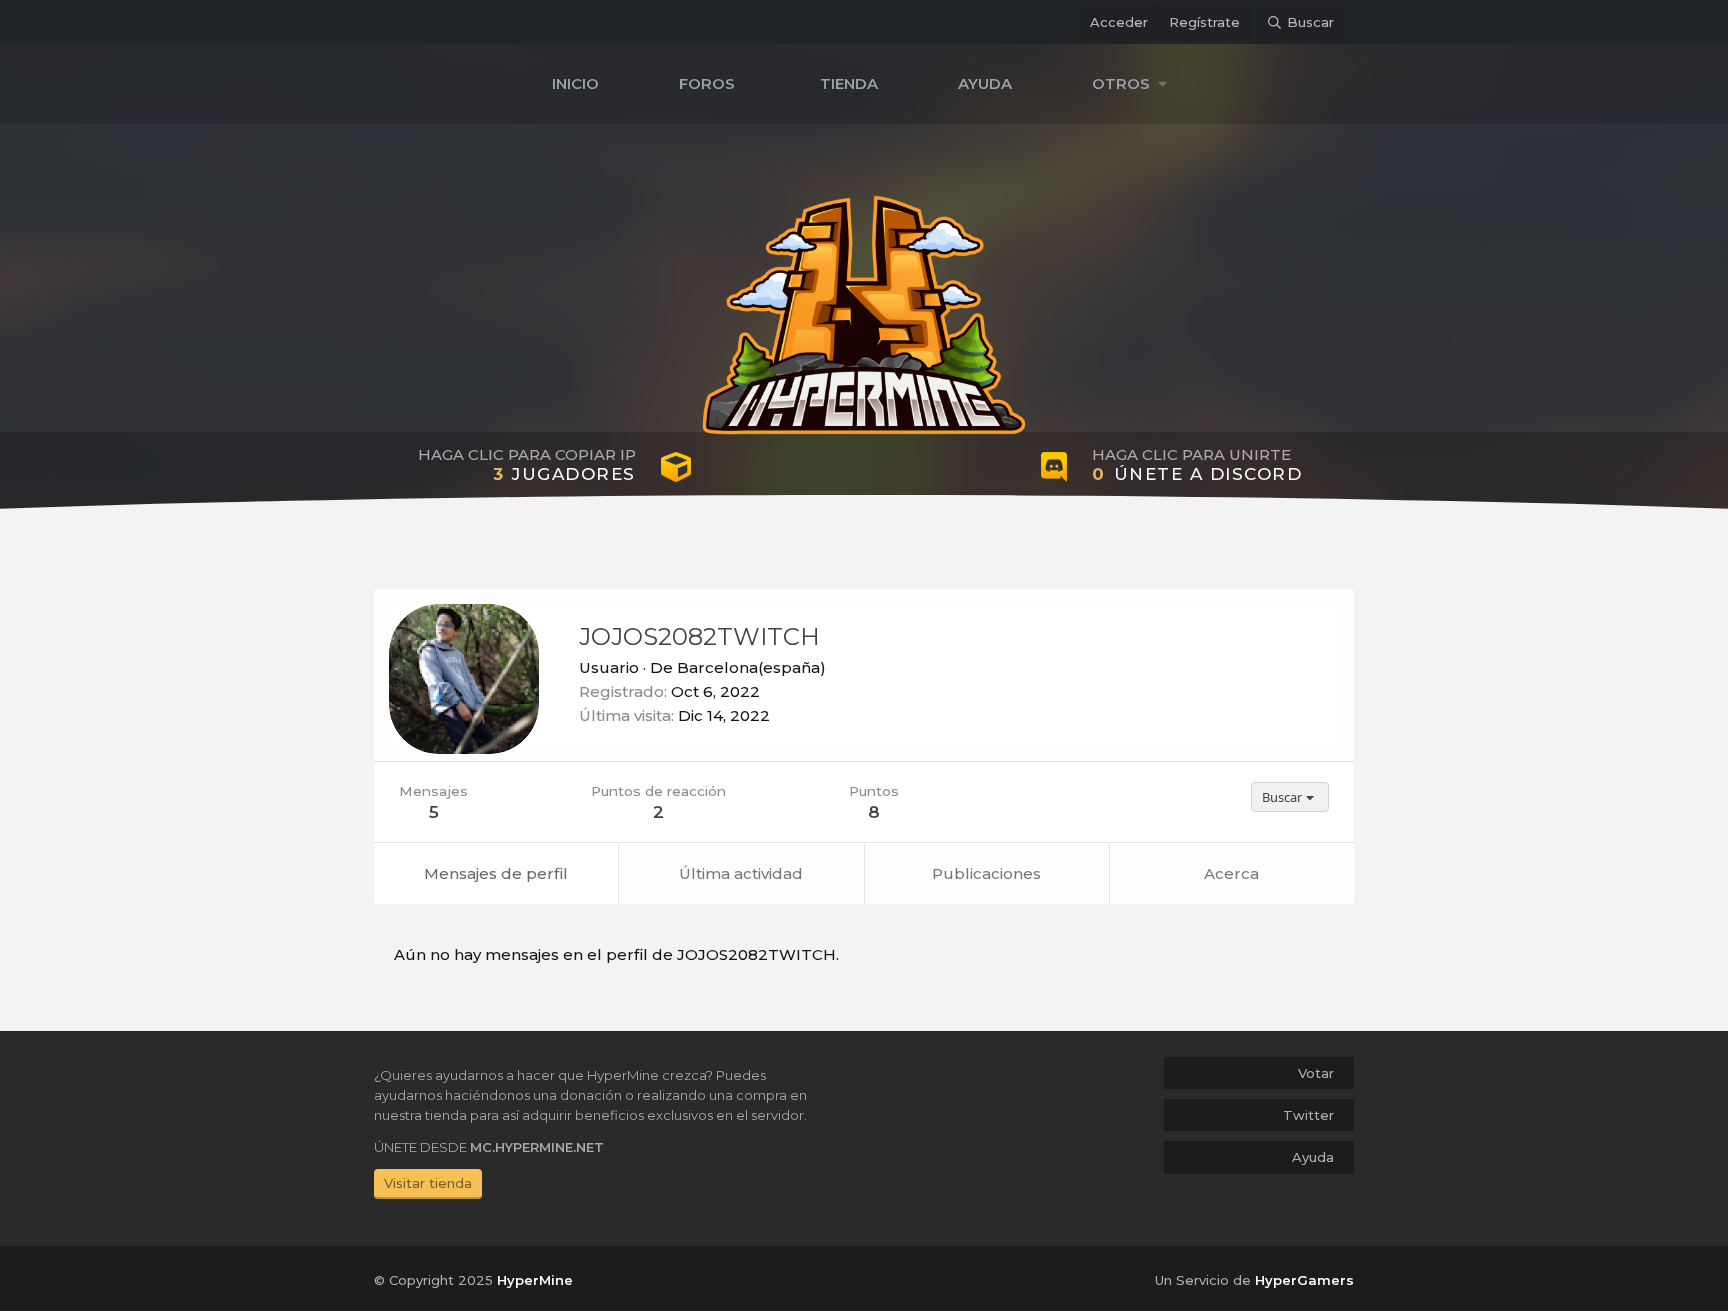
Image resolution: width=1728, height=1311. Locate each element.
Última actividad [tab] (741, 873)
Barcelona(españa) (751, 667)
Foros (707, 83)
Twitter (1308, 1115)
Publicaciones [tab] (986, 873)
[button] (1134, 84)
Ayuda (985, 83)
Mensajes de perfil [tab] (496, 873)
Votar (1316, 1073)
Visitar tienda (428, 1183)
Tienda (849, 83)
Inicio (575, 83)
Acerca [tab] (1231, 873)
